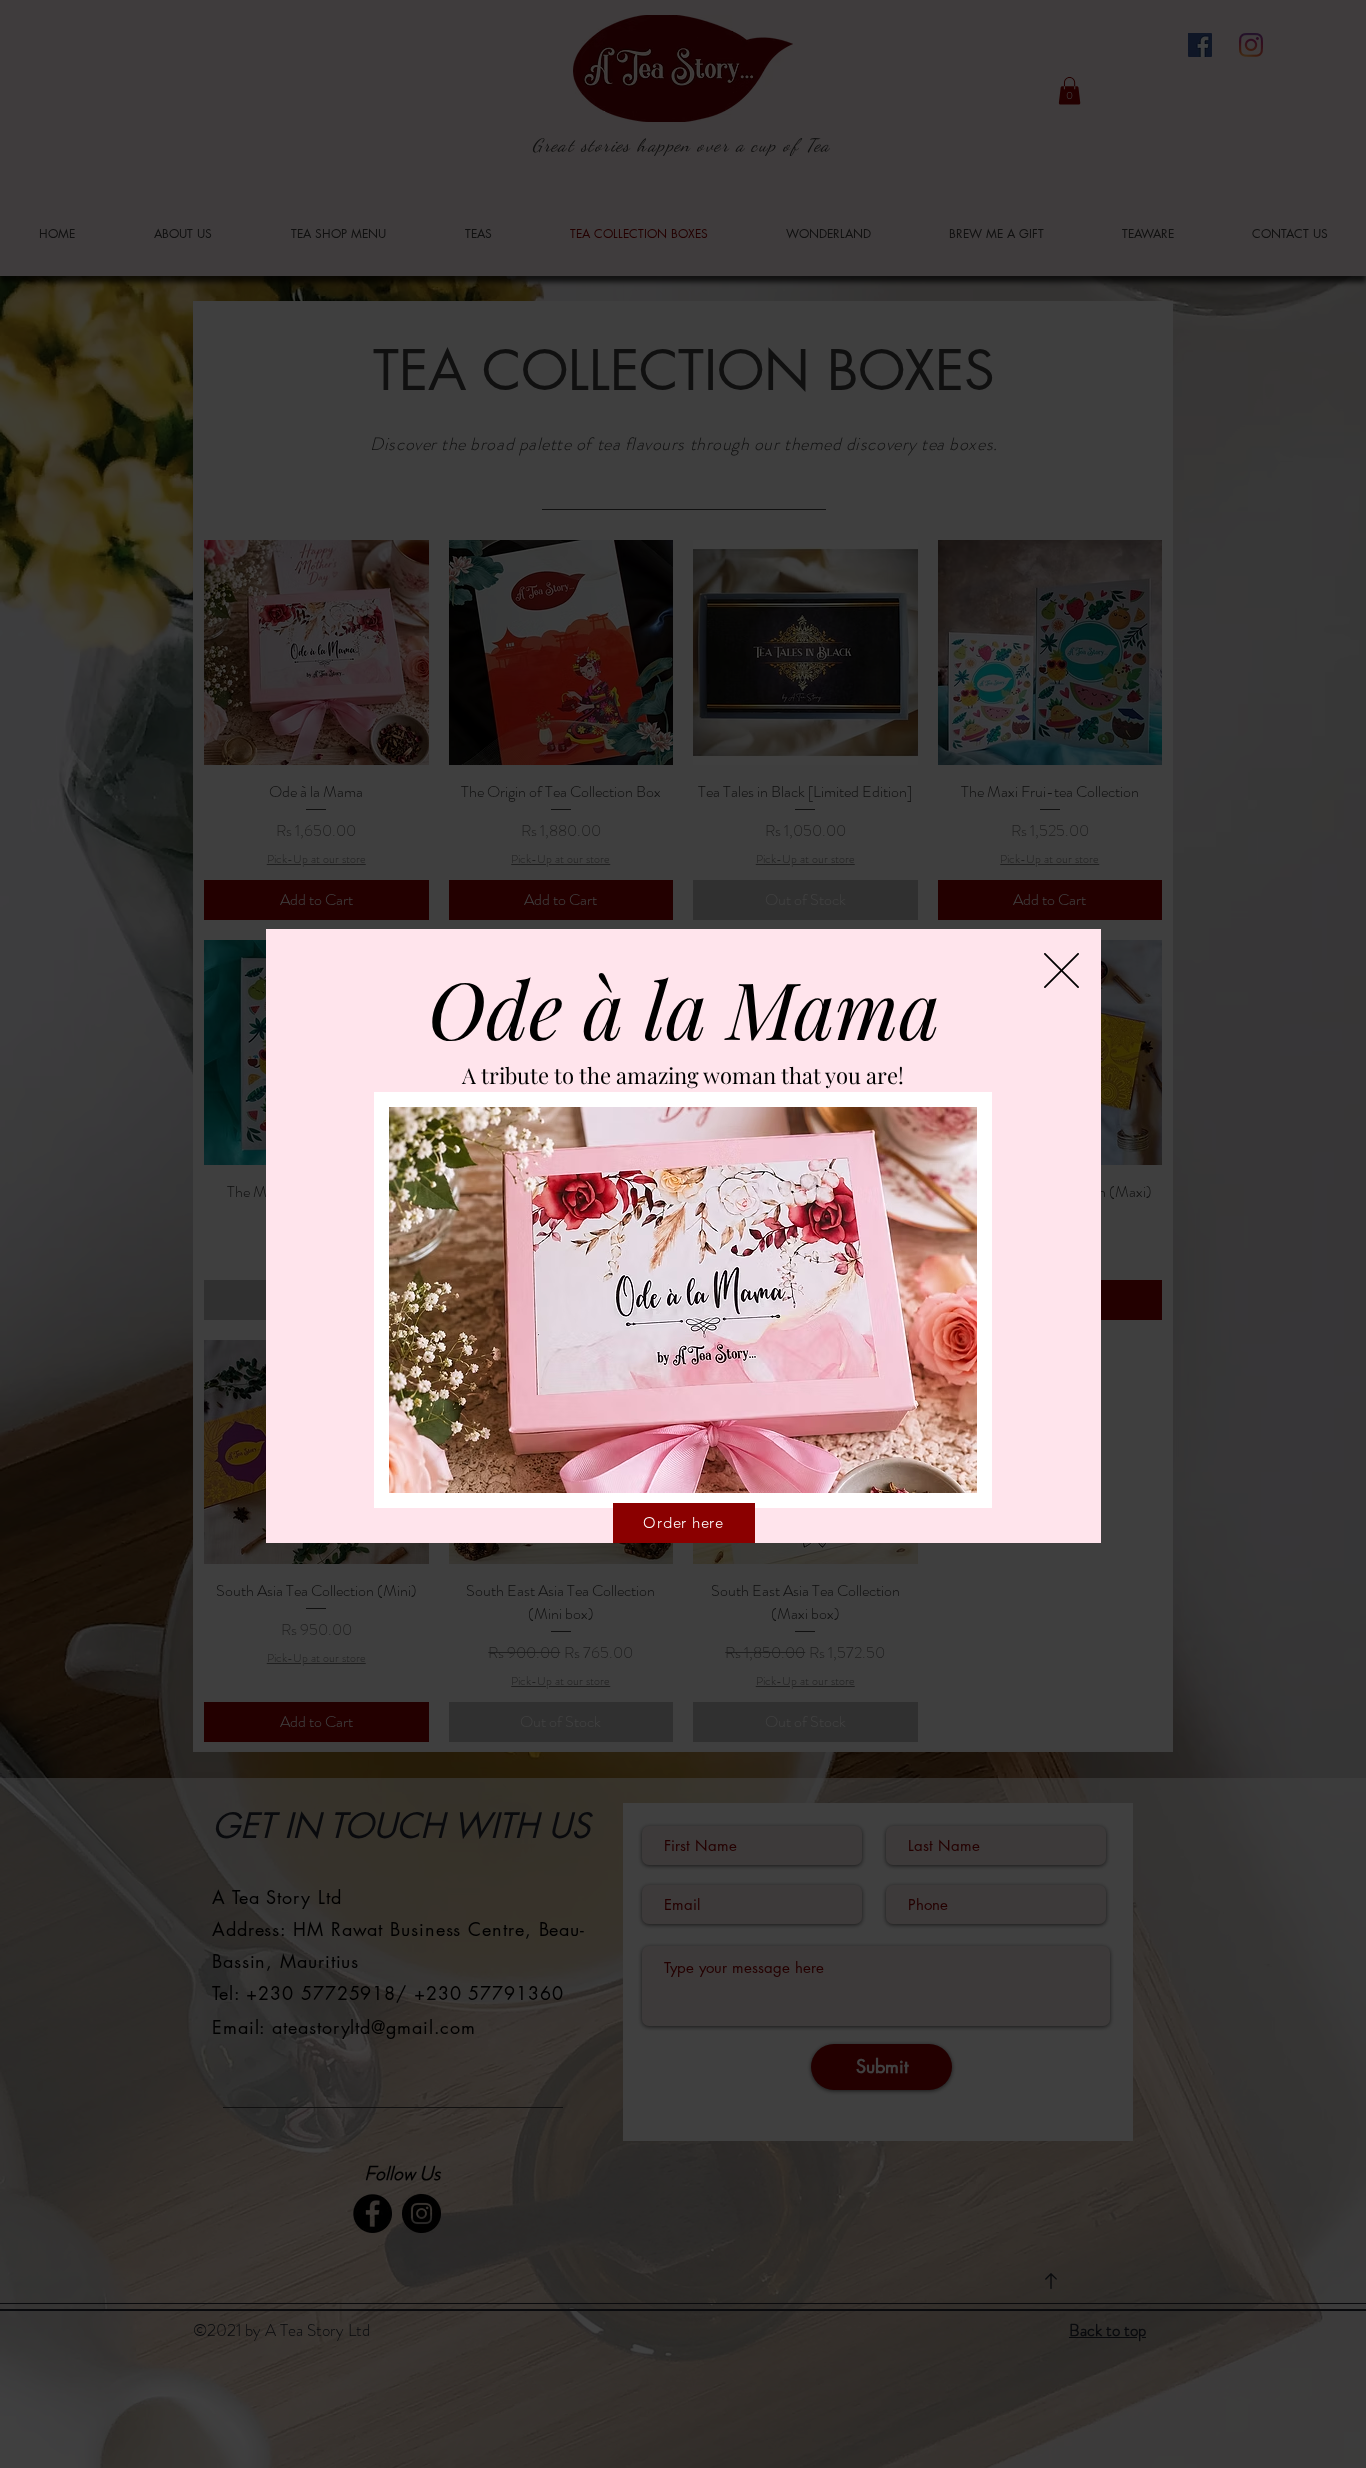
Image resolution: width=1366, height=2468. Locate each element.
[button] (1061, 970)
